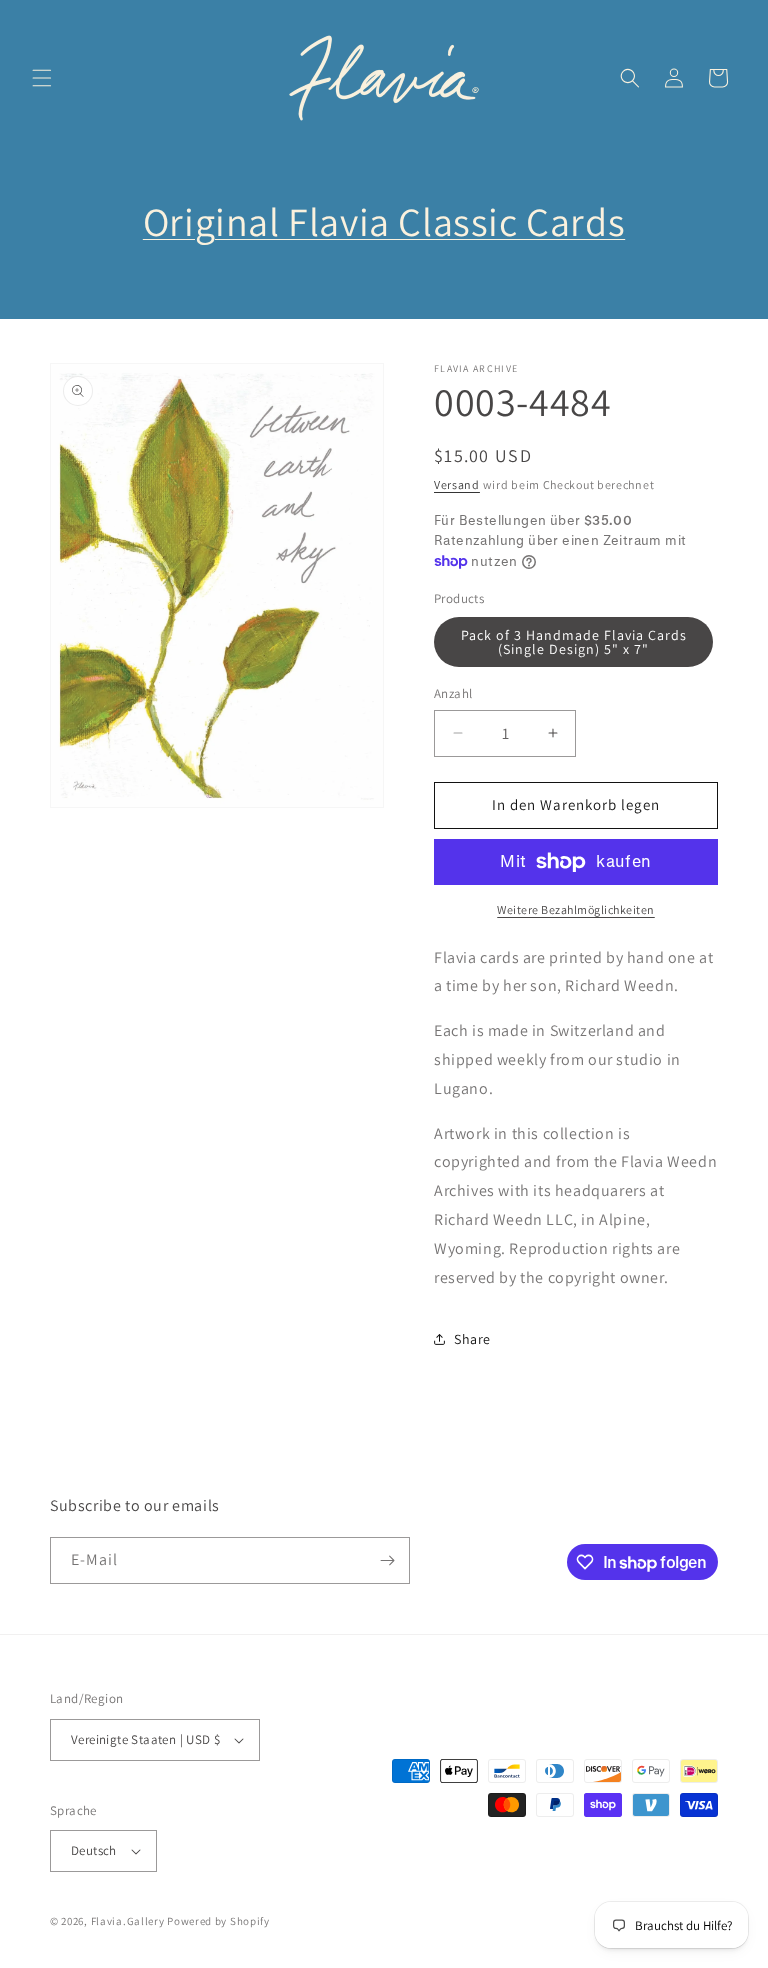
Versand (457, 484)
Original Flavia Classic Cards (384, 221)
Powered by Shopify (218, 1921)
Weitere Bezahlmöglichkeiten (576, 909)
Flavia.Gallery (128, 1921)
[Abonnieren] (387, 1560)
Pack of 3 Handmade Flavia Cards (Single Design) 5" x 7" (574, 642)
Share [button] (472, 1339)
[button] (42, 78)
